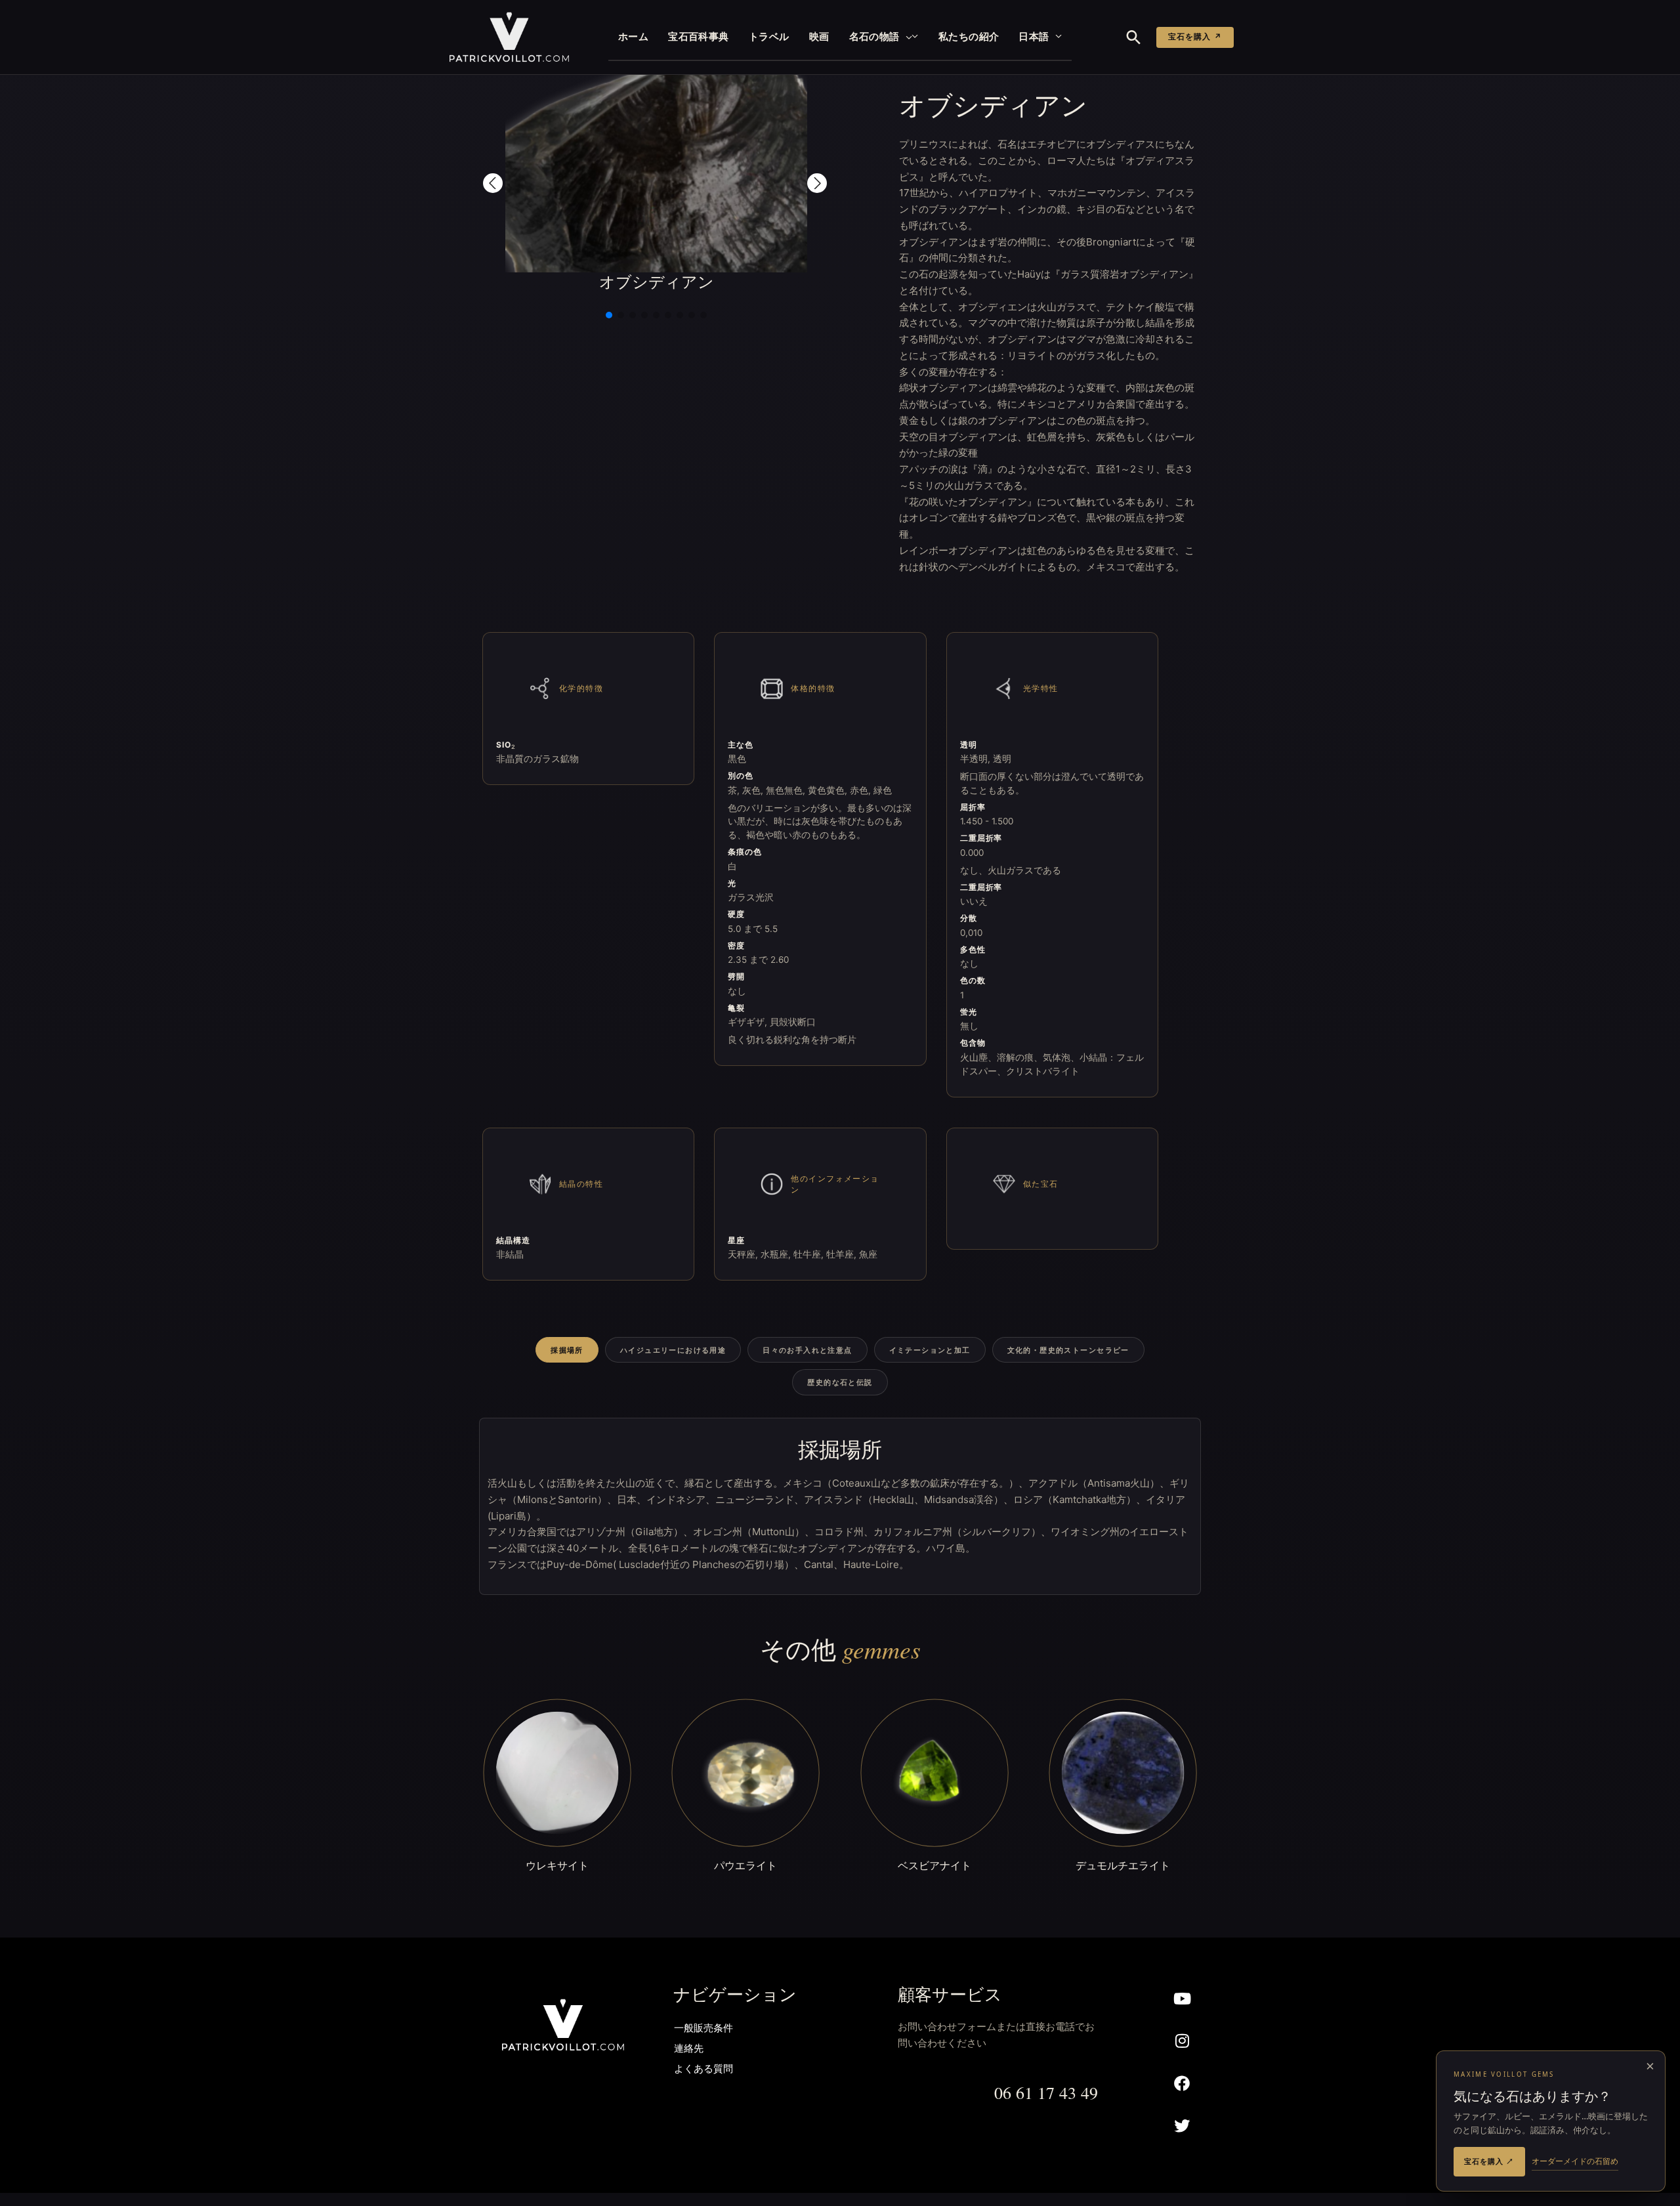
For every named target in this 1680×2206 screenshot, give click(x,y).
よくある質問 (703, 2070)
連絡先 (689, 2049)
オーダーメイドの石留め (1575, 2161)
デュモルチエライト (1123, 1865)
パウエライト (745, 1865)
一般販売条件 (703, 2029)
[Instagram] (1182, 2041)
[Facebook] (1182, 2084)
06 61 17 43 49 (1046, 2092)
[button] (906, 37)
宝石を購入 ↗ (1195, 37)
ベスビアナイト (934, 1865)
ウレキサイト (557, 1865)
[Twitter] (1182, 2126)
